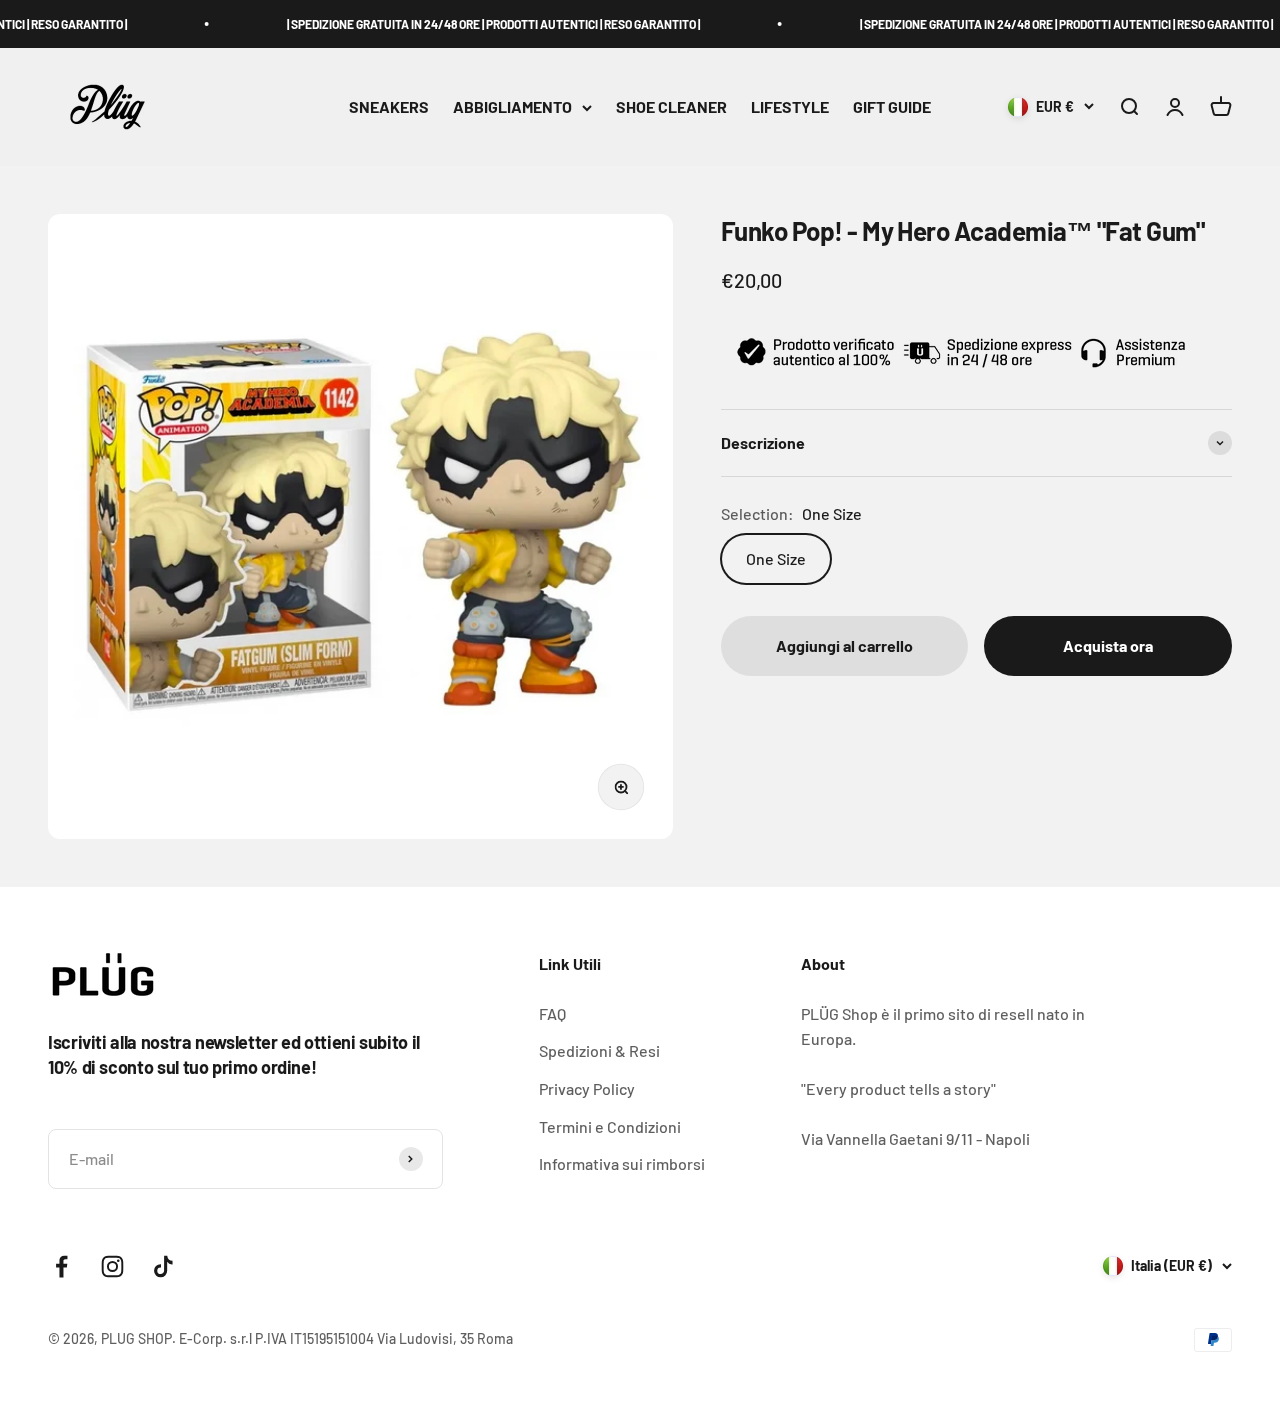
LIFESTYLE (790, 107)
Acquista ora (1108, 646)
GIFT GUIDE (892, 107)
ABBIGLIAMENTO (512, 107)
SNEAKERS (389, 107)
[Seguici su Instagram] (112, 1266)
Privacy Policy (587, 1088)
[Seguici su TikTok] (163, 1266)
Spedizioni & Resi (599, 1050)
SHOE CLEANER (671, 107)
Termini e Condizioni (610, 1126)
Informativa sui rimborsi (622, 1163)
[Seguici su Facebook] (61, 1266)
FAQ (552, 1013)
